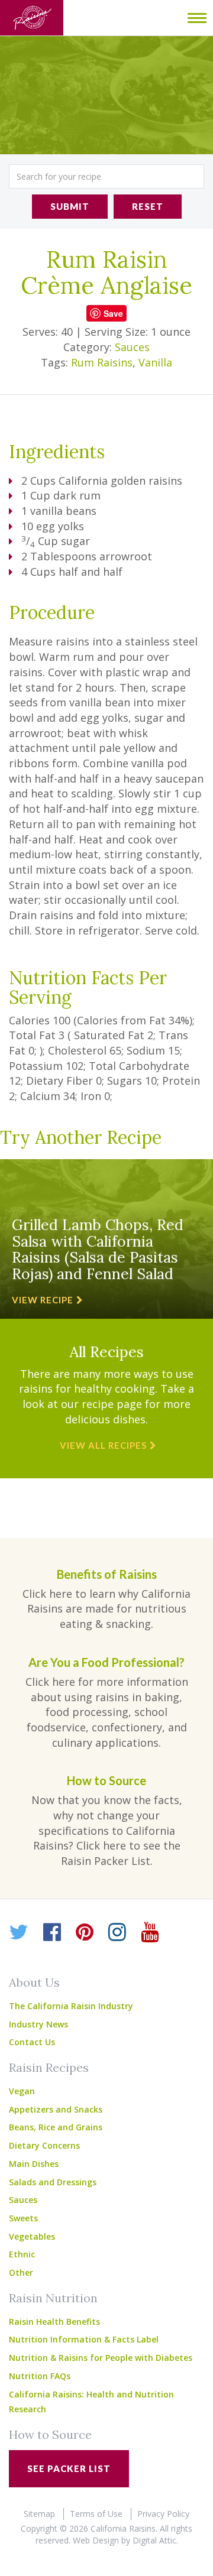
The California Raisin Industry (71, 2006)
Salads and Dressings (53, 2182)
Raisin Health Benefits (54, 2322)
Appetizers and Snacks (56, 2109)
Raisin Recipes (49, 2067)
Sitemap (39, 2514)
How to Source (50, 2434)
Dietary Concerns (44, 2145)
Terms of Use (96, 2514)
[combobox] (106, 176)
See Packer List (69, 2468)
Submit (70, 206)
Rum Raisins (102, 362)
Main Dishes (34, 2164)
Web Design (96, 2540)
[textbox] (106, 176)
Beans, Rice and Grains (56, 2127)
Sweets (23, 2218)
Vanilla (155, 362)
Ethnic (22, 2254)
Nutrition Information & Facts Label (84, 2339)
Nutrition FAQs (40, 2376)
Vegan (22, 2091)
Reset (148, 206)
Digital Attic (154, 2540)
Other (21, 2272)
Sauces (132, 347)
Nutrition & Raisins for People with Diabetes (101, 2358)
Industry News (38, 2024)
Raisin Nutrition (53, 2298)
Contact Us (32, 2042)
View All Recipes (103, 1445)
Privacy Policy (163, 2514)
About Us (34, 1982)
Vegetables (32, 2236)
